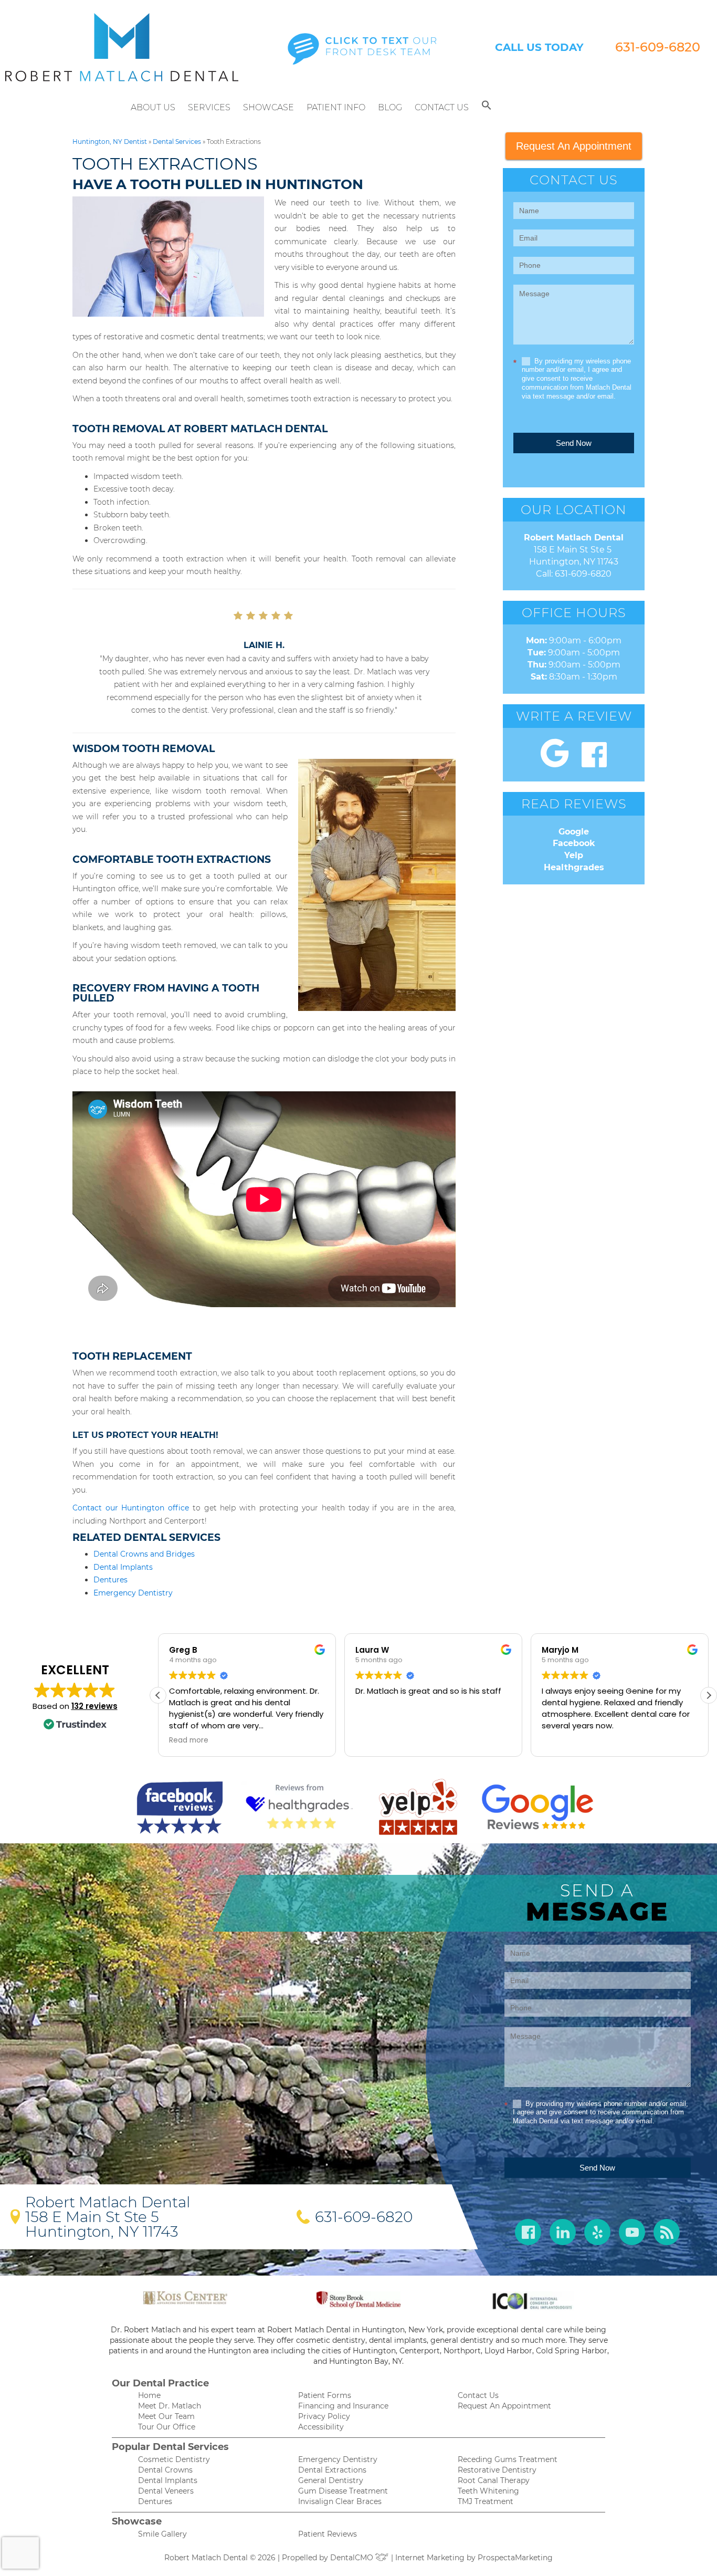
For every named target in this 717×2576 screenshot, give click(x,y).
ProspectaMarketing (515, 2558)
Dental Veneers (166, 2491)
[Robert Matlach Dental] (122, 47)
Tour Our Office (167, 2427)
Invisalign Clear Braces (340, 2501)
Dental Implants (123, 1567)
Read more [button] (561, 1740)
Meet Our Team (166, 2416)
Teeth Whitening (488, 2491)
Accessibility (321, 2427)
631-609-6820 (658, 47)
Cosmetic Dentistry (174, 2459)
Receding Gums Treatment (508, 2459)
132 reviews (94, 1706)
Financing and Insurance (343, 2406)
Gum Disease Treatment (343, 2491)
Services (209, 107)
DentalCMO (353, 2558)
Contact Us (442, 107)
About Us (153, 107)
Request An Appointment (574, 146)
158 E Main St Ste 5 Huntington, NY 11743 (102, 2224)
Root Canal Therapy (494, 2480)
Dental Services (177, 142)
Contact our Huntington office (131, 1508)
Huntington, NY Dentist (110, 142)
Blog (390, 107)
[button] (487, 108)
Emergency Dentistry (133, 1593)
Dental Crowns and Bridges (144, 1554)
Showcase (268, 107)
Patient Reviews (328, 2534)
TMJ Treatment (486, 2501)
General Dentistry (331, 2480)
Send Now (574, 443)
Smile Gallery (162, 2534)
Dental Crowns (165, 2470)
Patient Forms (325, 2395)
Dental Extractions (332, 2470)
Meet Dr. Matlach (170, 2406)
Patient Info (336, 107)
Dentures (110, 1580)
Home (149, 2395)
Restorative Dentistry (497, 2470)
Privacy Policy (324, 2416)
